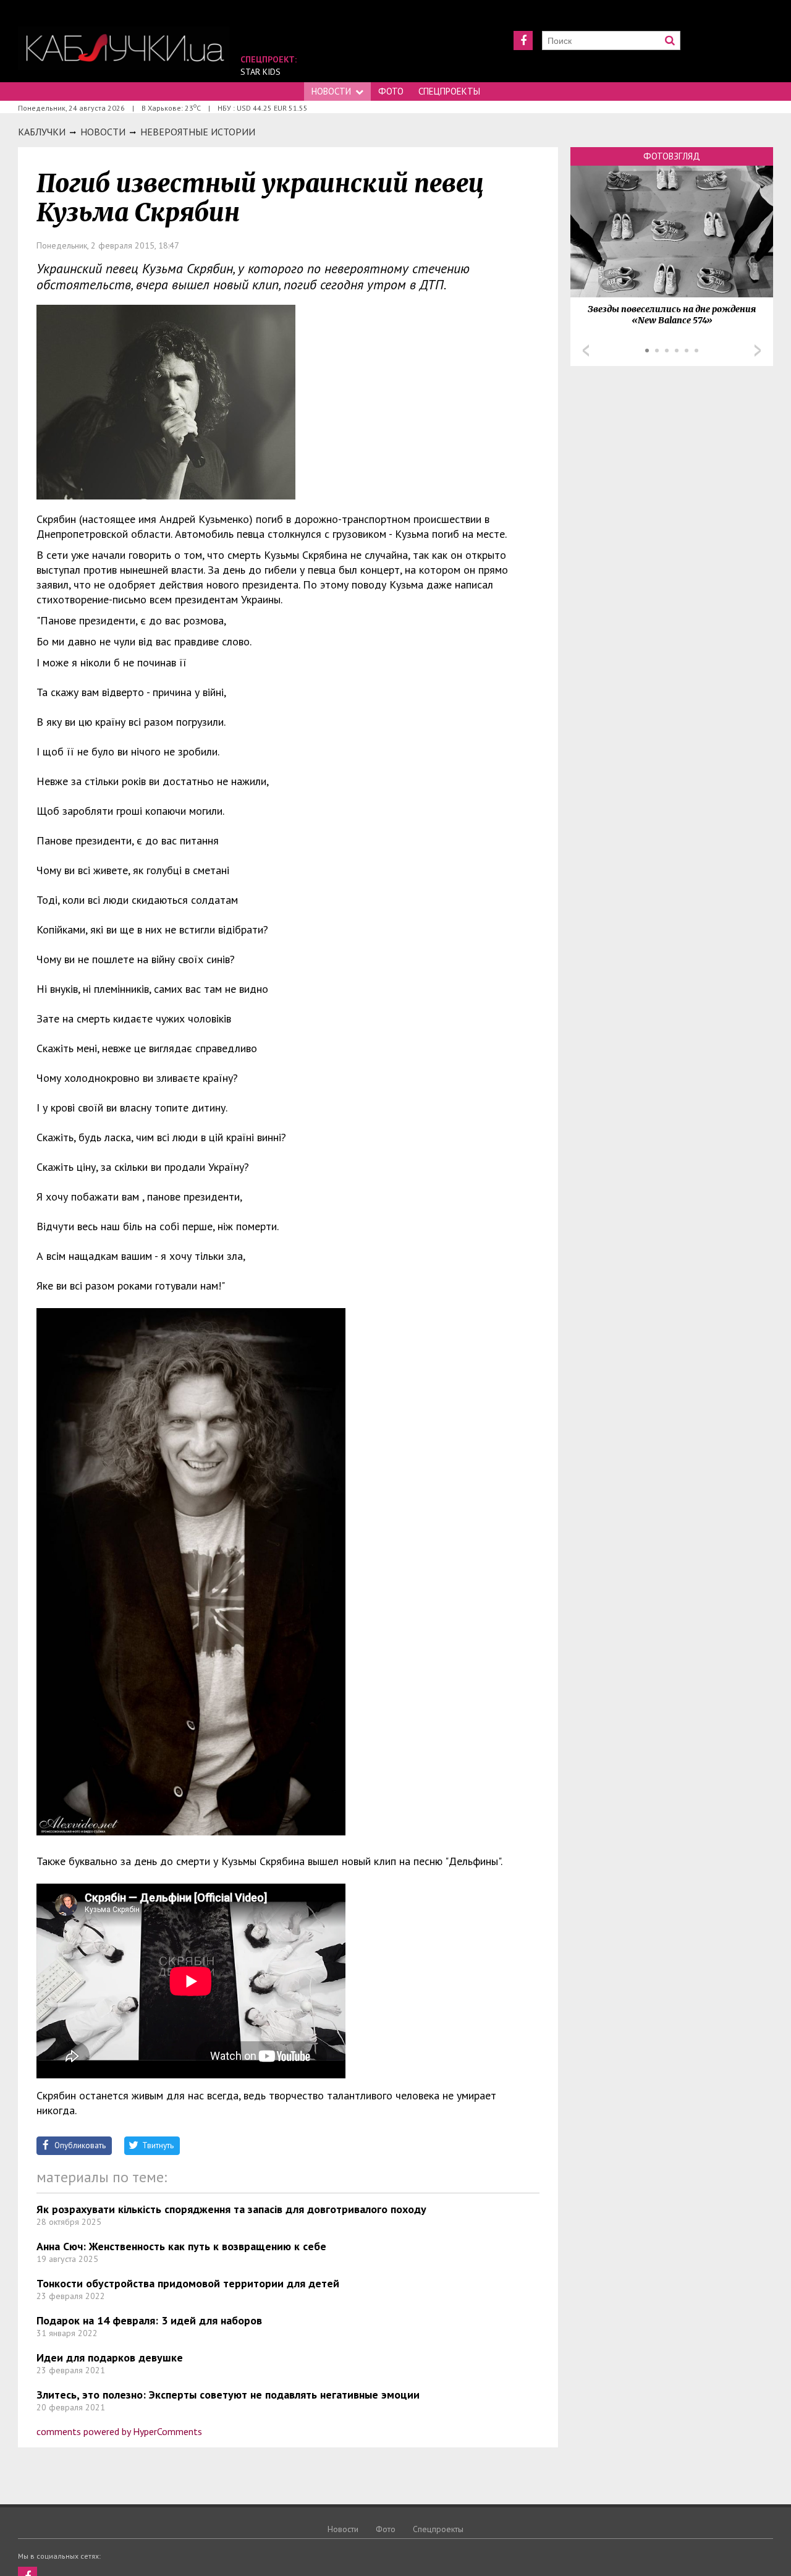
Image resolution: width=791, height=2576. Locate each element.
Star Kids (260, 72)
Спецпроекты (449, 91)
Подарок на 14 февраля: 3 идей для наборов (149, 2320)
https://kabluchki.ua (124, 48)
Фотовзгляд (672, 156)
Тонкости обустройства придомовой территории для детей (188, 2283)
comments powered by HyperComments (119, 2431)
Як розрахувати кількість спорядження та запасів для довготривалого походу (231, 2209)
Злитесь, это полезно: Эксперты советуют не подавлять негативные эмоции (228, 2395)
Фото (391, 91)
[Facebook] (523, 40)
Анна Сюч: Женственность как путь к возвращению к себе (181, 2246)
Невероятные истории (198, 132)
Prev (586, 351)
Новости (331, 91)
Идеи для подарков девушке (110, 2357)
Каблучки (42, 132)
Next (758, 351)
